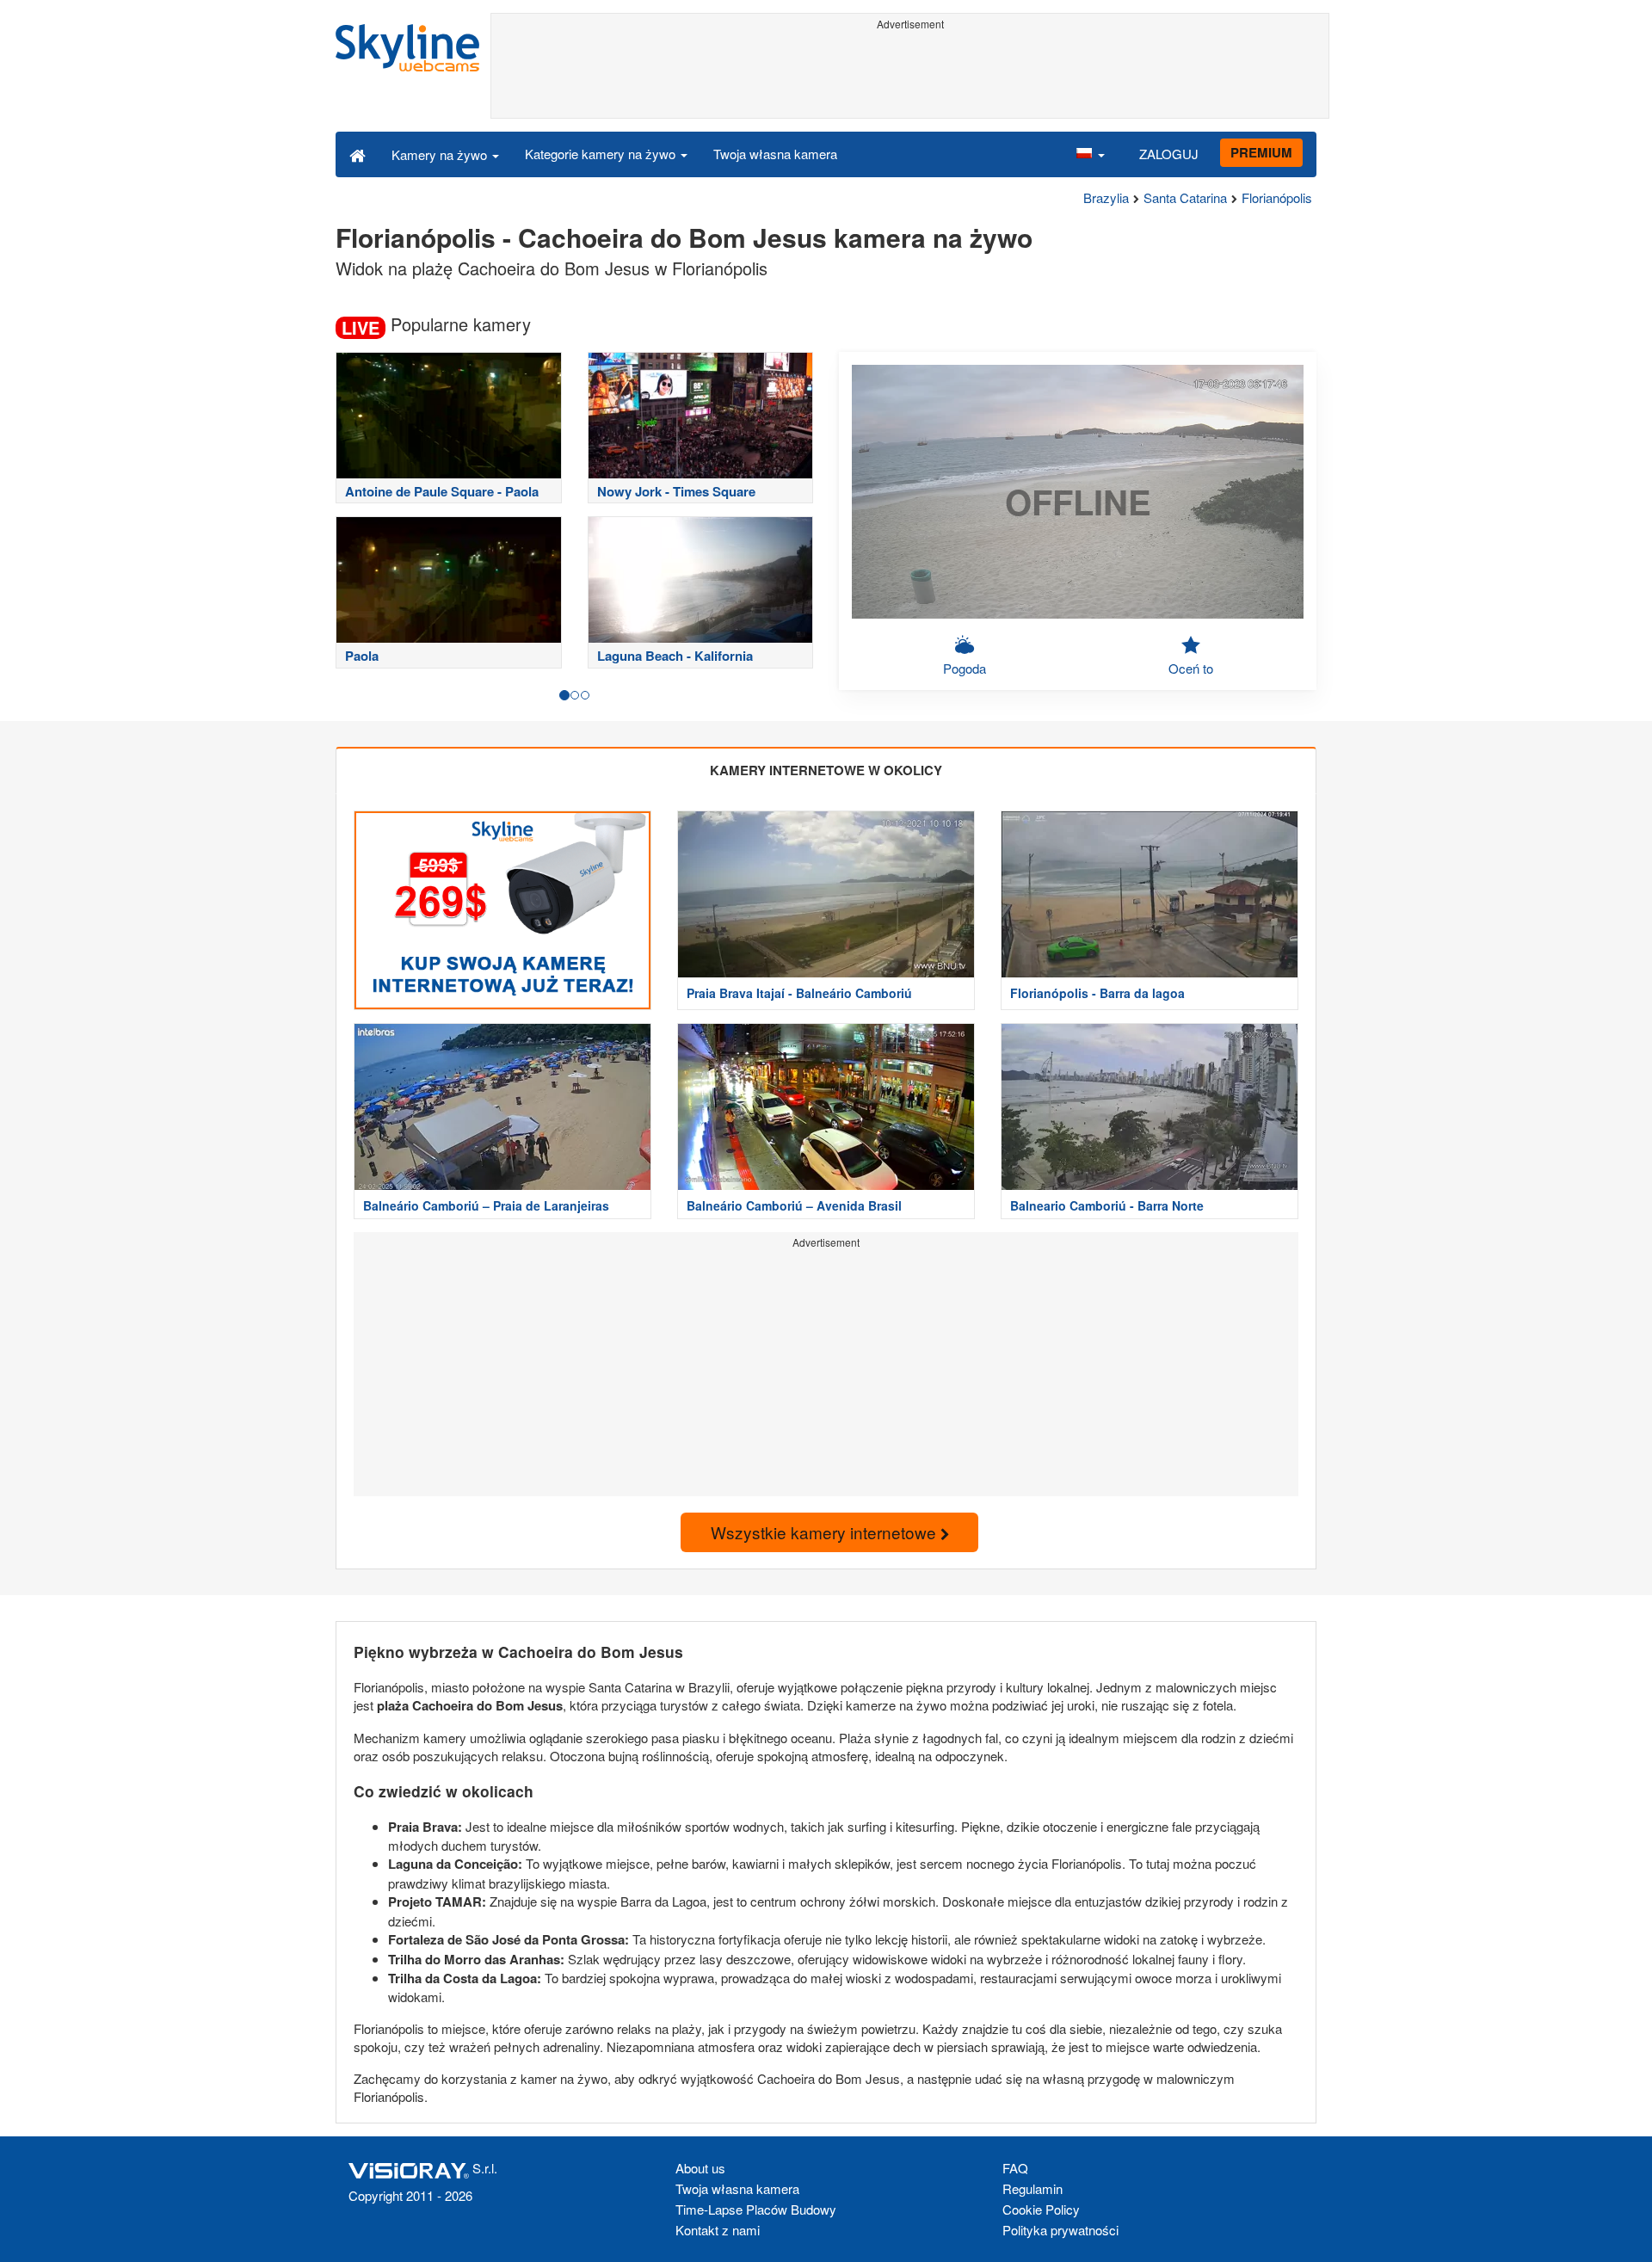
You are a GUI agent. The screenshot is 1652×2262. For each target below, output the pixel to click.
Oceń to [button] (1191, 668)
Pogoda (965, 668)
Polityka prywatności (1060, 2230)
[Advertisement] (910, 75)
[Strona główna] (358, 154)
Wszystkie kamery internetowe (826, 1532)
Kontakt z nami (718, 2230)
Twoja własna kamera (775, 154)
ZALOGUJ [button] (1169, 154)
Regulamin (1032, 2188)
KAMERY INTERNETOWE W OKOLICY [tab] (826, 770)
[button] (1090, 154)
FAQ (1015, 2168)
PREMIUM (1261, 152)
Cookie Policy (1041, 2209)
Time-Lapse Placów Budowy (756, 2209)
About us (700, 2168)
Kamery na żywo (441, 154)
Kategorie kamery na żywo (602, 154)
